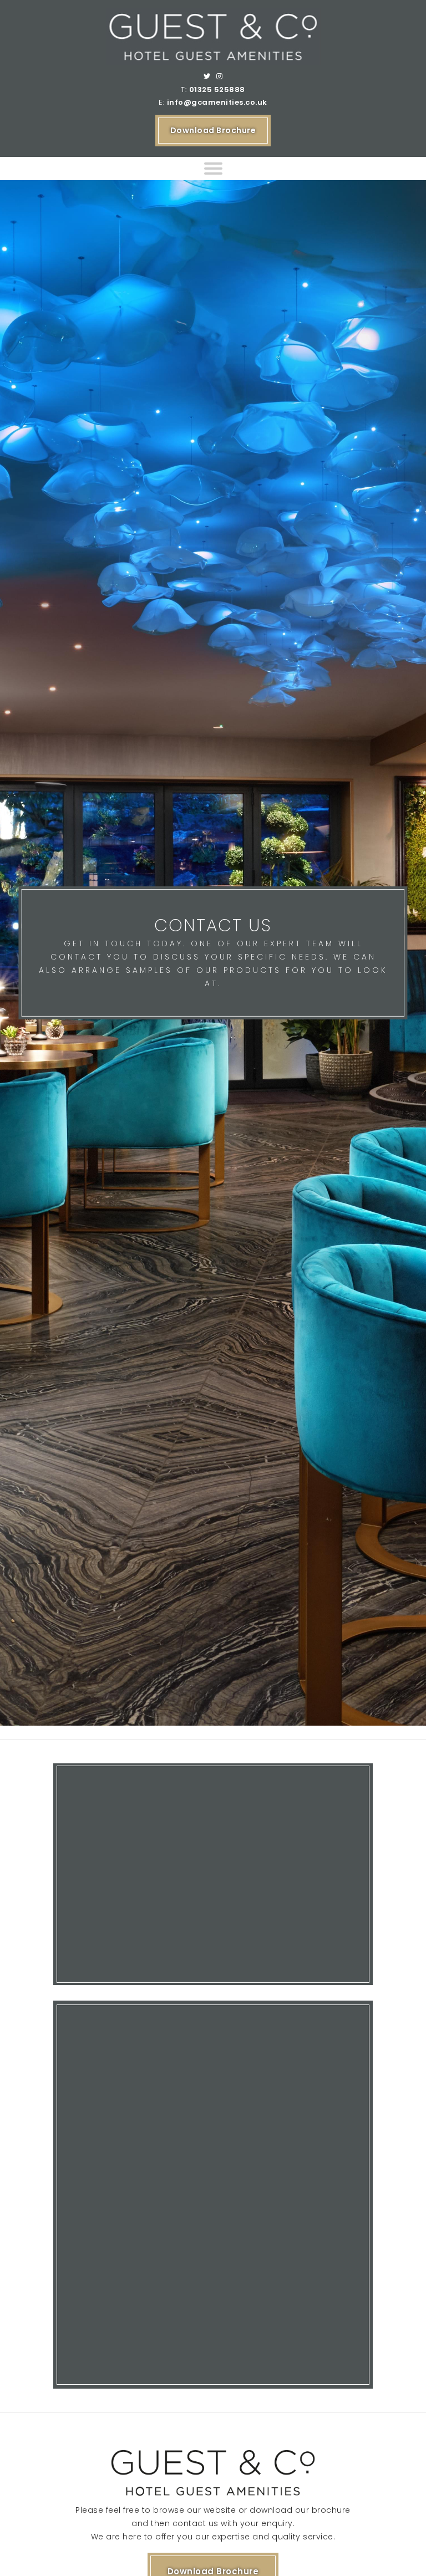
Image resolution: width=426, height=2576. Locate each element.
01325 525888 (217, 90)
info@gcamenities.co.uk (217, 102)
